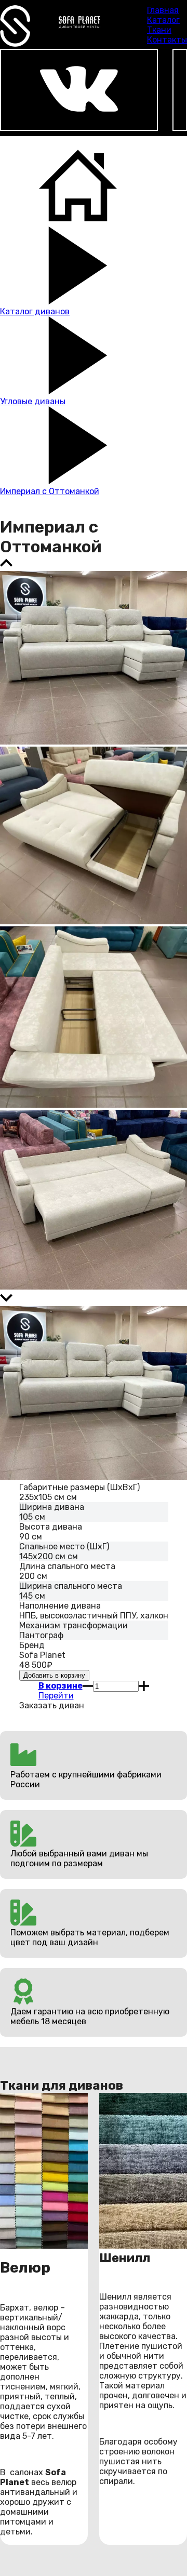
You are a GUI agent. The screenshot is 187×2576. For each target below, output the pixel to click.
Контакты (167, 40)
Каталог (163, 20)
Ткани (159, 30)
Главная (163, 10)
